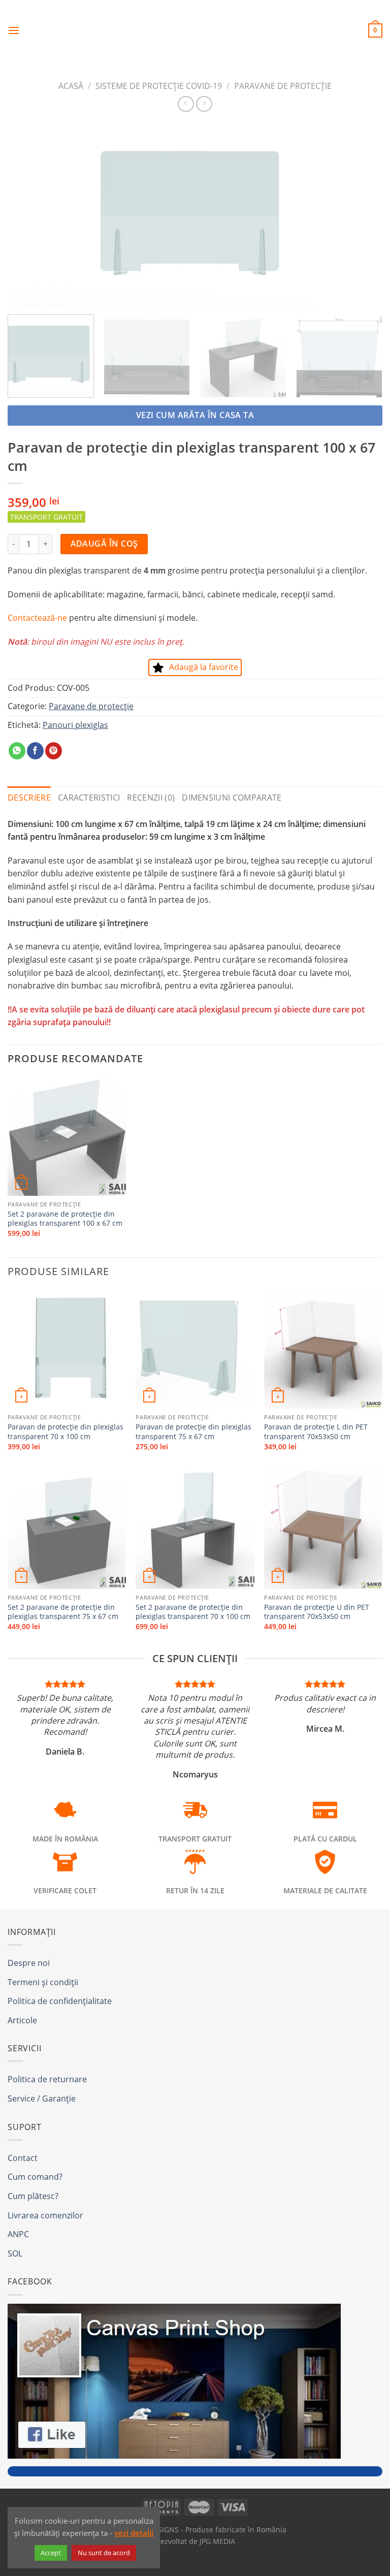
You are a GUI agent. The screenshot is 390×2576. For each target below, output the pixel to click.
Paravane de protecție (283, 86)
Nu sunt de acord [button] (104, 2553)
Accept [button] (51, 2553)
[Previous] (28, 215)
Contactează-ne (37, 618)
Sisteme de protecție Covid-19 (159, 86)
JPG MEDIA (217, 2541)
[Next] (362, 215)
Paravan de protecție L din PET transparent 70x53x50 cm (316, 1432)
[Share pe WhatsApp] (17, 751)
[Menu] (14, 30)
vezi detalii (134, 2533)
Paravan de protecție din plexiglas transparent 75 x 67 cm (193, 1432)
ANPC (18, 2234)
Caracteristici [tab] (89, 798)
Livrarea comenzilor (45, 2215)
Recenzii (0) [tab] (151, 798)
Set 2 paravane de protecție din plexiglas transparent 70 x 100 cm (193, 1612)
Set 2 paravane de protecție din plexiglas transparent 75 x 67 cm (63, 1612)
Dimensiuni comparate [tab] (232, 798)
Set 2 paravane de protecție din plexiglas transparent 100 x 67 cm (65, 1219)
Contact (23, 2158)
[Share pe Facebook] (35, 751)
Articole (22, 2020)
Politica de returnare (47, 2079)
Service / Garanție (42, 2098)
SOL (15, 2253)
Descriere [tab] (29, 798)
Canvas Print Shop (195, 23)
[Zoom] (21, 294)
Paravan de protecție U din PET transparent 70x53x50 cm (317, 1612)
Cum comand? (35, 2177)
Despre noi (29, 1963)
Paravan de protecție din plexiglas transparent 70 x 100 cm (66, 1432)
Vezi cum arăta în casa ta (195, 415)
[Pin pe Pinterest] (54, 751)
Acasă (71, 86)
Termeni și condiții (43, 1982)
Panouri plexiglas (75, 725)
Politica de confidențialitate (60, 2001)
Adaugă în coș (104, 544)
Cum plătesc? (33, 2196)
